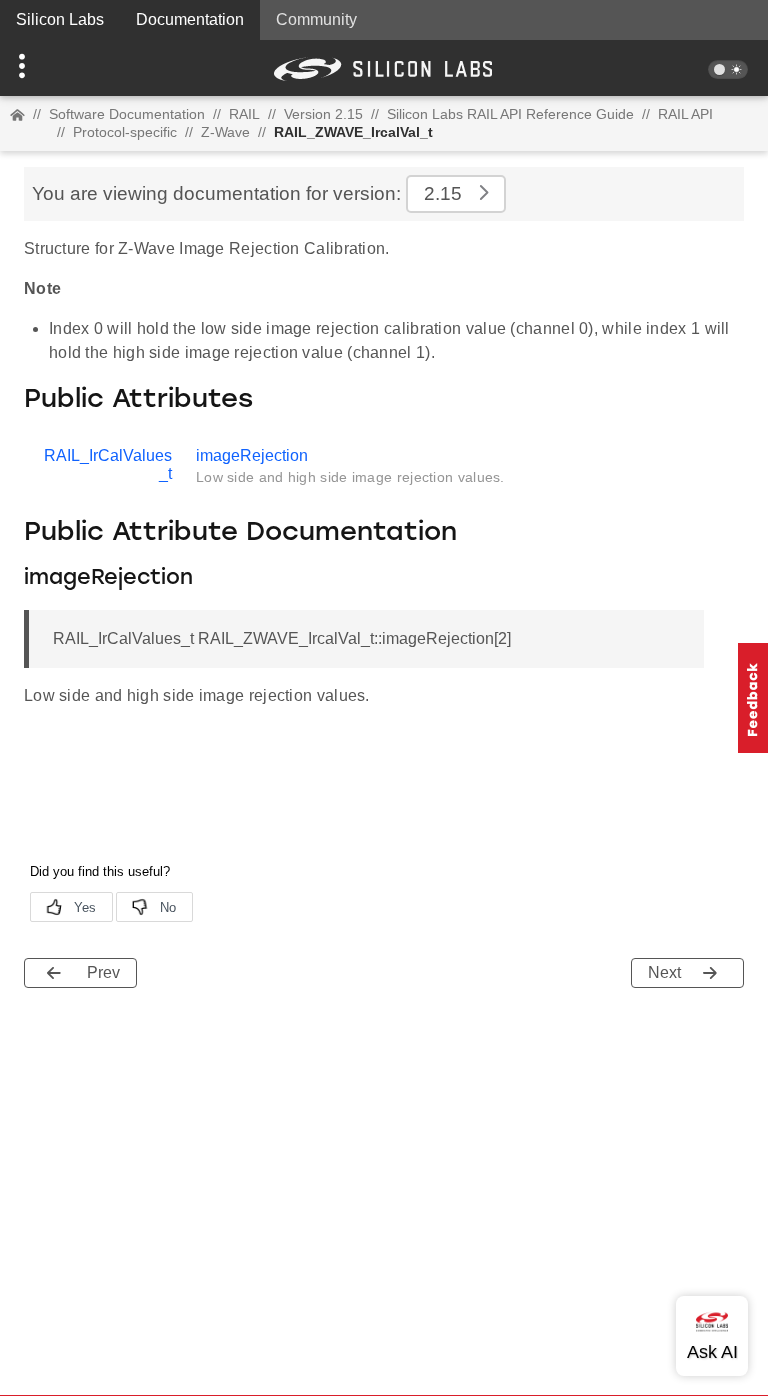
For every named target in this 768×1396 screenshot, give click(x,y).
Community (316, 19)
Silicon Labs (60, 19)
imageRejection (252, 455)
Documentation (190, 19)
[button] (57, 68)
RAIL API (685, 114)
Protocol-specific (125, 132)
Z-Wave (225, 132)
